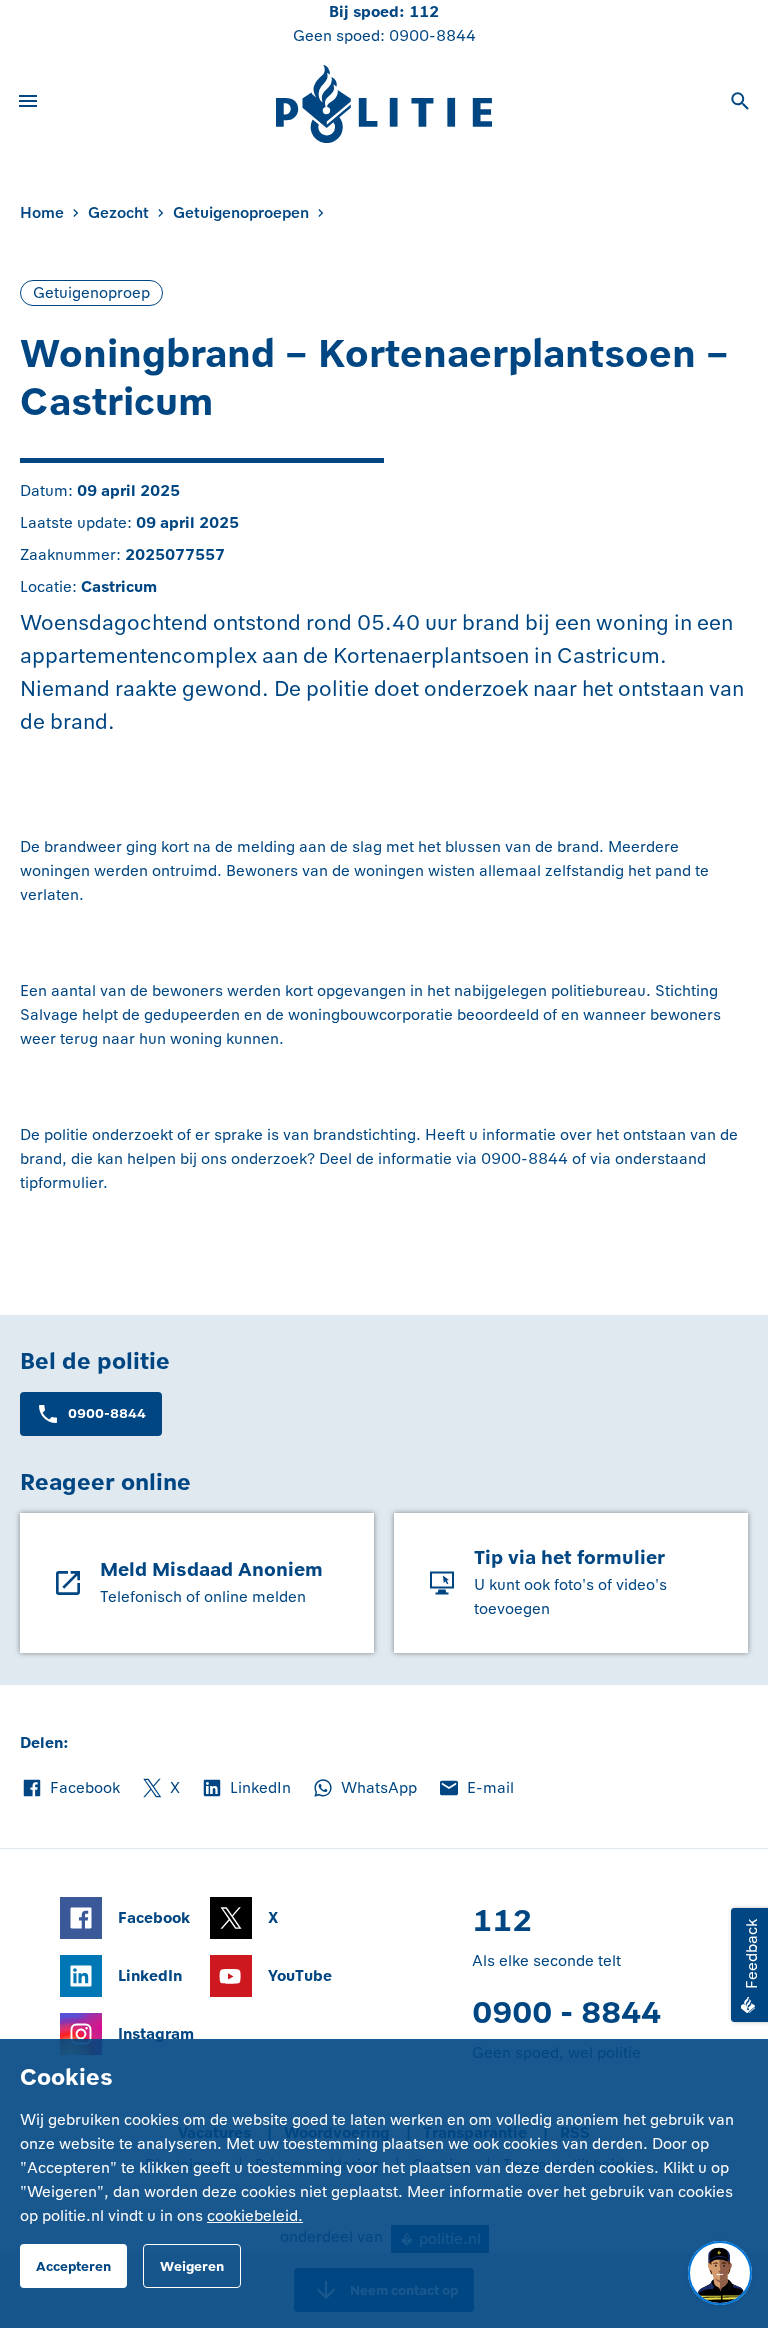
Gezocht (118, 212)
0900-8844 (432, 35)
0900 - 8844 (566, 2012)
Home (42, 212)
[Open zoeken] (740, 104)
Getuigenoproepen (241, 212)
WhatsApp (364, 1789)
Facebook (70, 1789)
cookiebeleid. (255, 2215)
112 (424, 11)
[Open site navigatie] (28, 104)
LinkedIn (245, 1789)
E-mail (475, 1789)
